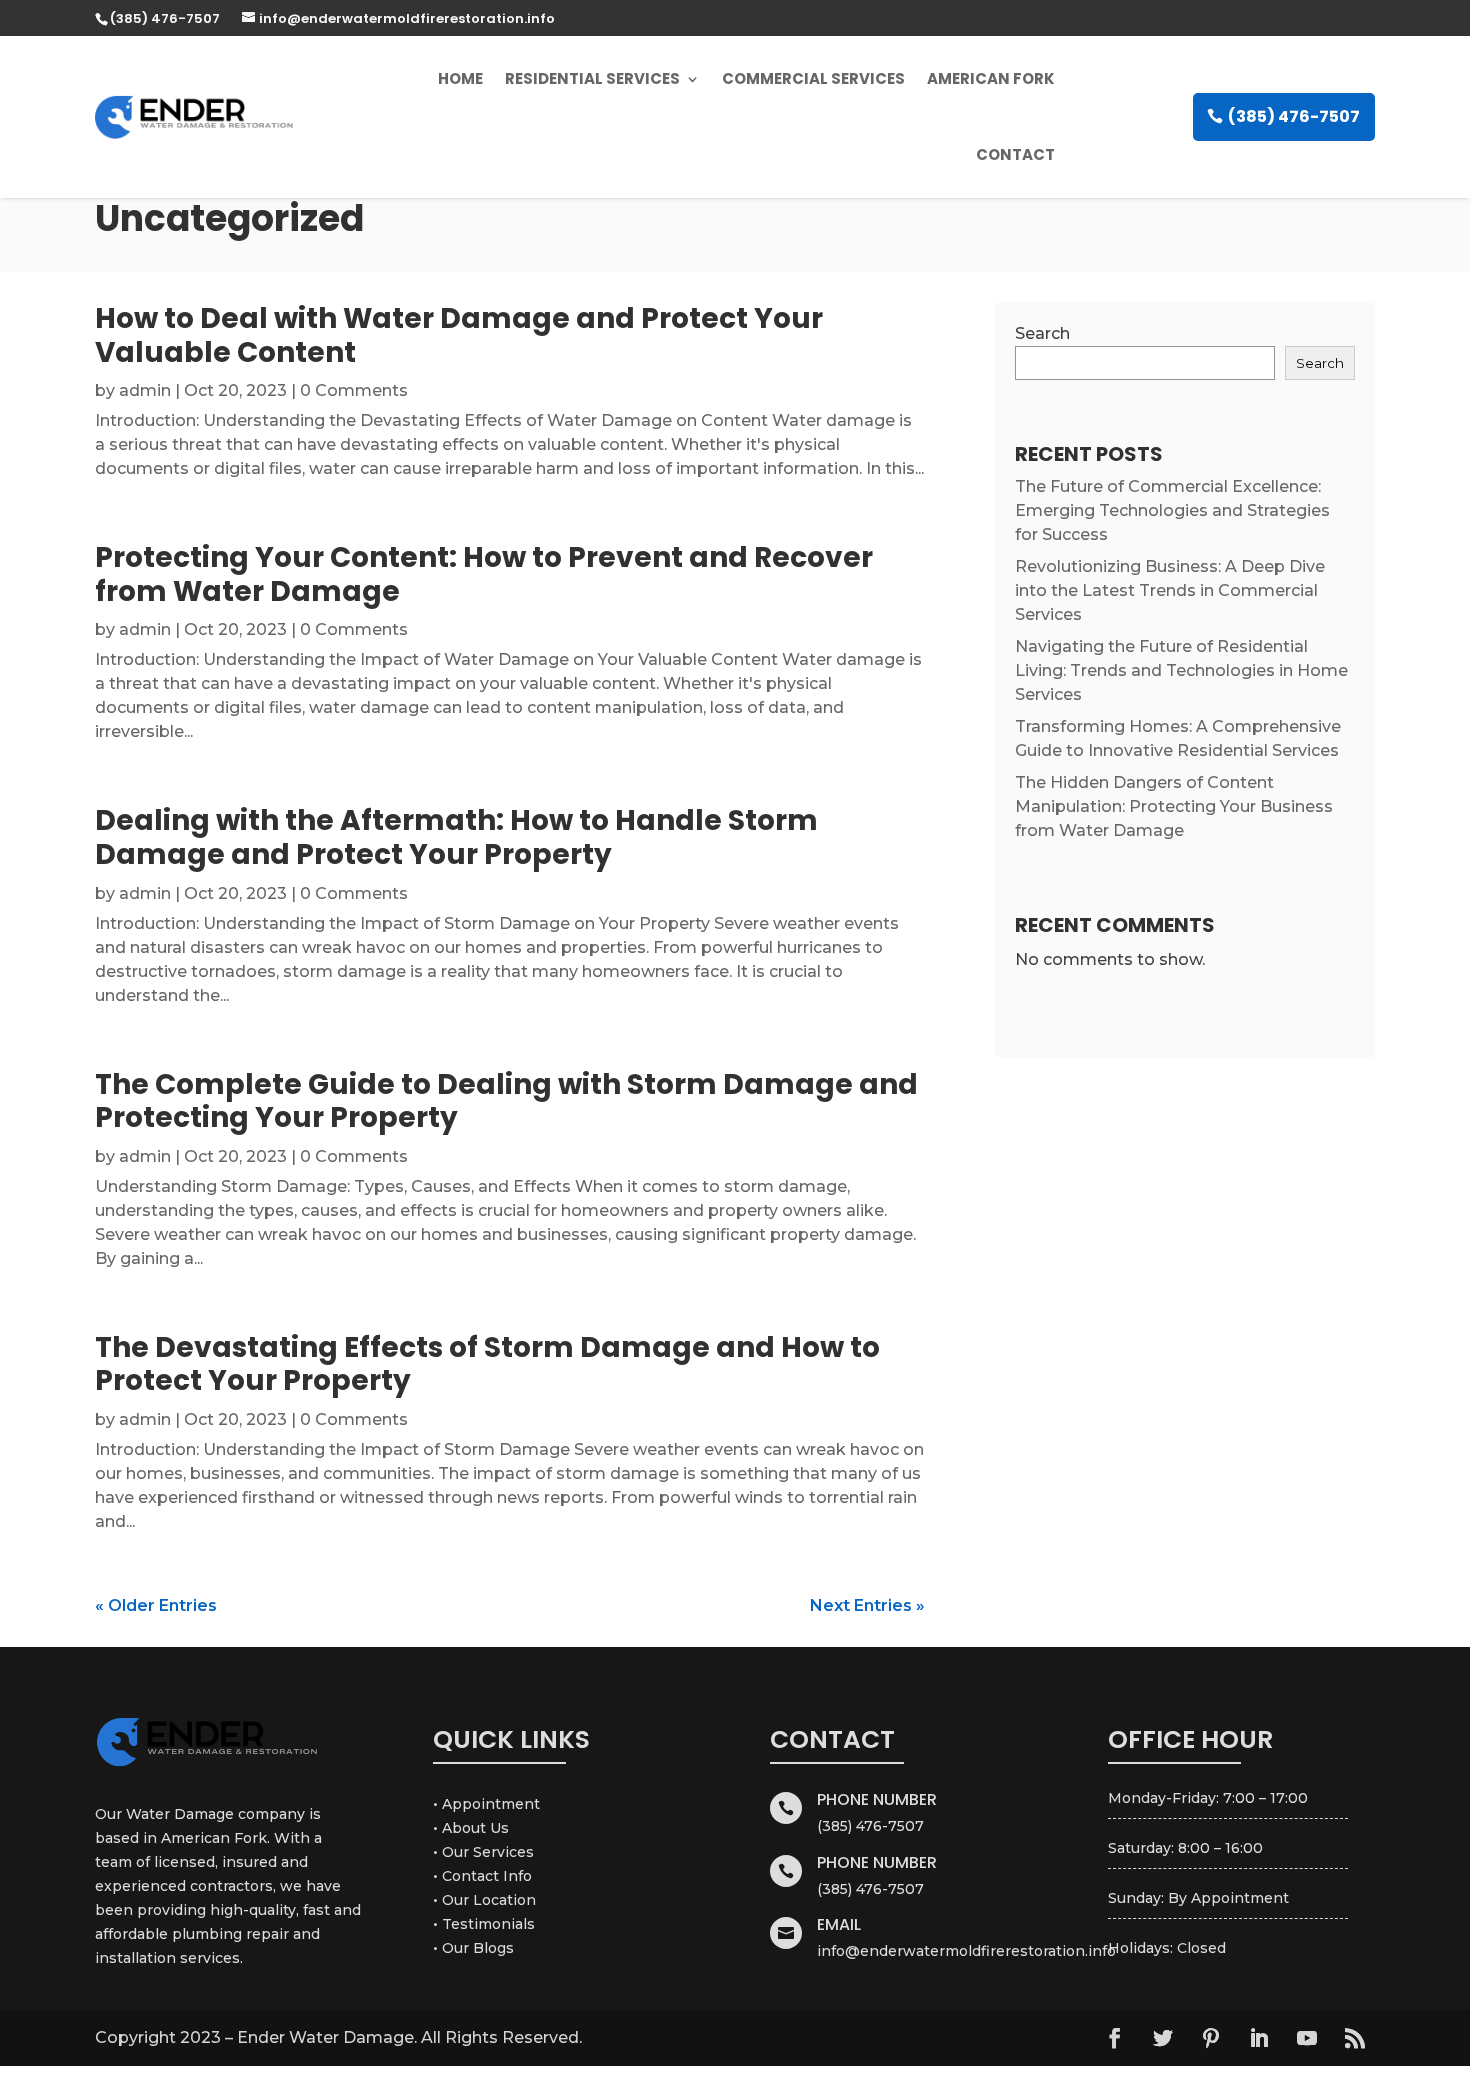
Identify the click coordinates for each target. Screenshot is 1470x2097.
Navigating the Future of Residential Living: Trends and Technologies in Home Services (1181, 670)
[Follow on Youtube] (1307, 2038)
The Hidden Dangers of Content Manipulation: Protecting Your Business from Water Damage (1174, 806)
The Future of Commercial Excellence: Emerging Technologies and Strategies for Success (1172, 510)
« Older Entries (156, 1605)
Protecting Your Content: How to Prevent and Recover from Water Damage (484, 574)
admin (145, 390)
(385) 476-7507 (1294, 116)
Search (1042, 333)
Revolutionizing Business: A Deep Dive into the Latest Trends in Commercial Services (1170, 590)
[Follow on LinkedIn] (1259, 2038)
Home (460, 78)
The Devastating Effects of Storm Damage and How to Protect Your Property (487, 1364)
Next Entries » (867, 1605)
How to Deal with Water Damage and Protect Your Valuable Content (459, 335)
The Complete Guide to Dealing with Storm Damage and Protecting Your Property (506, 1101)
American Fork (991, 78)
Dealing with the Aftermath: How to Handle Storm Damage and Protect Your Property (456, 837)
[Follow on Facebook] (1115, 2038)
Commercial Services (813, 78)
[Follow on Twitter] (1163, 2038)
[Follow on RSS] (1355, 2038)
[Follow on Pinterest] (1211, 2038)
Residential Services (592, 78)
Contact (1015, 154)
